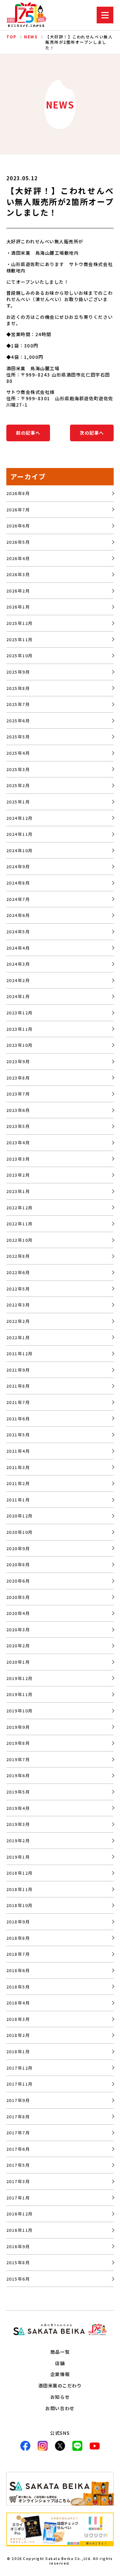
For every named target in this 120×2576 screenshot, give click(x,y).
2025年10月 (20, 655)
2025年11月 (20, 639)
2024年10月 (20, 850)
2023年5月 (18, 1126)
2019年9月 (18, 1727)
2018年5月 (18, 1987)
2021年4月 (18, 1451)
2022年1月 (18, 1337)
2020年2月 (18, 1646)
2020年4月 (18, 1613)
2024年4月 (18, 948)
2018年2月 (18, 2035)
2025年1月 (18, 802)
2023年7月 (18, 1094)
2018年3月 (18, 2019)
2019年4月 (18, 1808)
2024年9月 (18, 866)
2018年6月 (18, 1970)
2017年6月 (18, 2149)
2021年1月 (18, 1500)
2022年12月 (20, 1208)
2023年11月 (20, 1029)
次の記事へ (92, 433)
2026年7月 (18, 510)
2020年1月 (18, 1662)
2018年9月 (18, 1922)
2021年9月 (18, 1370)
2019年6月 (18, 1775)
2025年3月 (18, 769)
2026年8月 (18, 493)
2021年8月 (18, 1386)
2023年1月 (18, 1191)
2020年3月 (18, 1629)
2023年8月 (18, 1078)
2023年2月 (18, 1175)
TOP (11, 37)
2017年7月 (18, 2133)
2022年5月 (18, 1289)
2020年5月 (18, 1597)
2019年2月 (18, 1840)
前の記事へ (28, 433)
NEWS (31, 37)
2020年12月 (20, 1516)
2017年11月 (20, 2084)
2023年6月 (18, 1110)
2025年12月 (20, 623)
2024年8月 (18, 883)
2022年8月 (18, 1256)
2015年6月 (18, 2279)
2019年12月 (20, 1678)
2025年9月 (18, 672)
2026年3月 (18, 574)
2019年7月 (18, 1759)
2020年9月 (18, 1548)
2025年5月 (18, 737)
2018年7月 (18, 1954)
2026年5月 (18, 542)
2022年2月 (18, 1321)
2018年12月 (20, 1873)
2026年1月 (18, 607)
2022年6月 (18, 1272)
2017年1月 (18, 2198)
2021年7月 (18, 1402)
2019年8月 (18, 1743)
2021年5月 (18, 1435)
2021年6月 (18, 1419)
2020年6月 (18, 1581)
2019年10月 (20, 1711)
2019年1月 (18, 1857)
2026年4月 (18, 558)
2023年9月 (18, 1061)
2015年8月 (18, 2262)
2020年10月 (20, 1532)
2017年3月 (18, 2181)
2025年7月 (18, 704)
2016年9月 (18, 2246)
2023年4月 (18, 1142)
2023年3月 (18, 1159)
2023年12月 (20, 1013)
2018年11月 (20, 1889)
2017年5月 (18, 2165)
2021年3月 (18, 1467)
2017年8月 (18, 2117)
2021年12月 (20, 1353)
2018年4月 (18, 2003)
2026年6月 (18, 526)
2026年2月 (18, 591)
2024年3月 (18, 964)
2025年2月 (18, 785)
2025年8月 (18, 688)
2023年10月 (20, 1045)
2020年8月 (18, 1564)
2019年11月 (20, 1694)
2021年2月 (18, 1483)
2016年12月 (20, 2214)
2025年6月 (18, 721)
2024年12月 (20, 818)
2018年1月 (18, 2051)
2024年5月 (18, 931)
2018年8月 (18, 1938)
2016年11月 (20, 2230)
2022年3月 (18, 1305)
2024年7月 (18, 899)
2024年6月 (18, 915)
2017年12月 (20, 2068)
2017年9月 (18, 2100)
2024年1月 (18, 996)
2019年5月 (18, 1792)
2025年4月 (18, 753)
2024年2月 (18, 980)
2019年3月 (18, 1824)
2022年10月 (20, 1240)
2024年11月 (20, 834)
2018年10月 (20, 1905)
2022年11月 (20, 1224)
